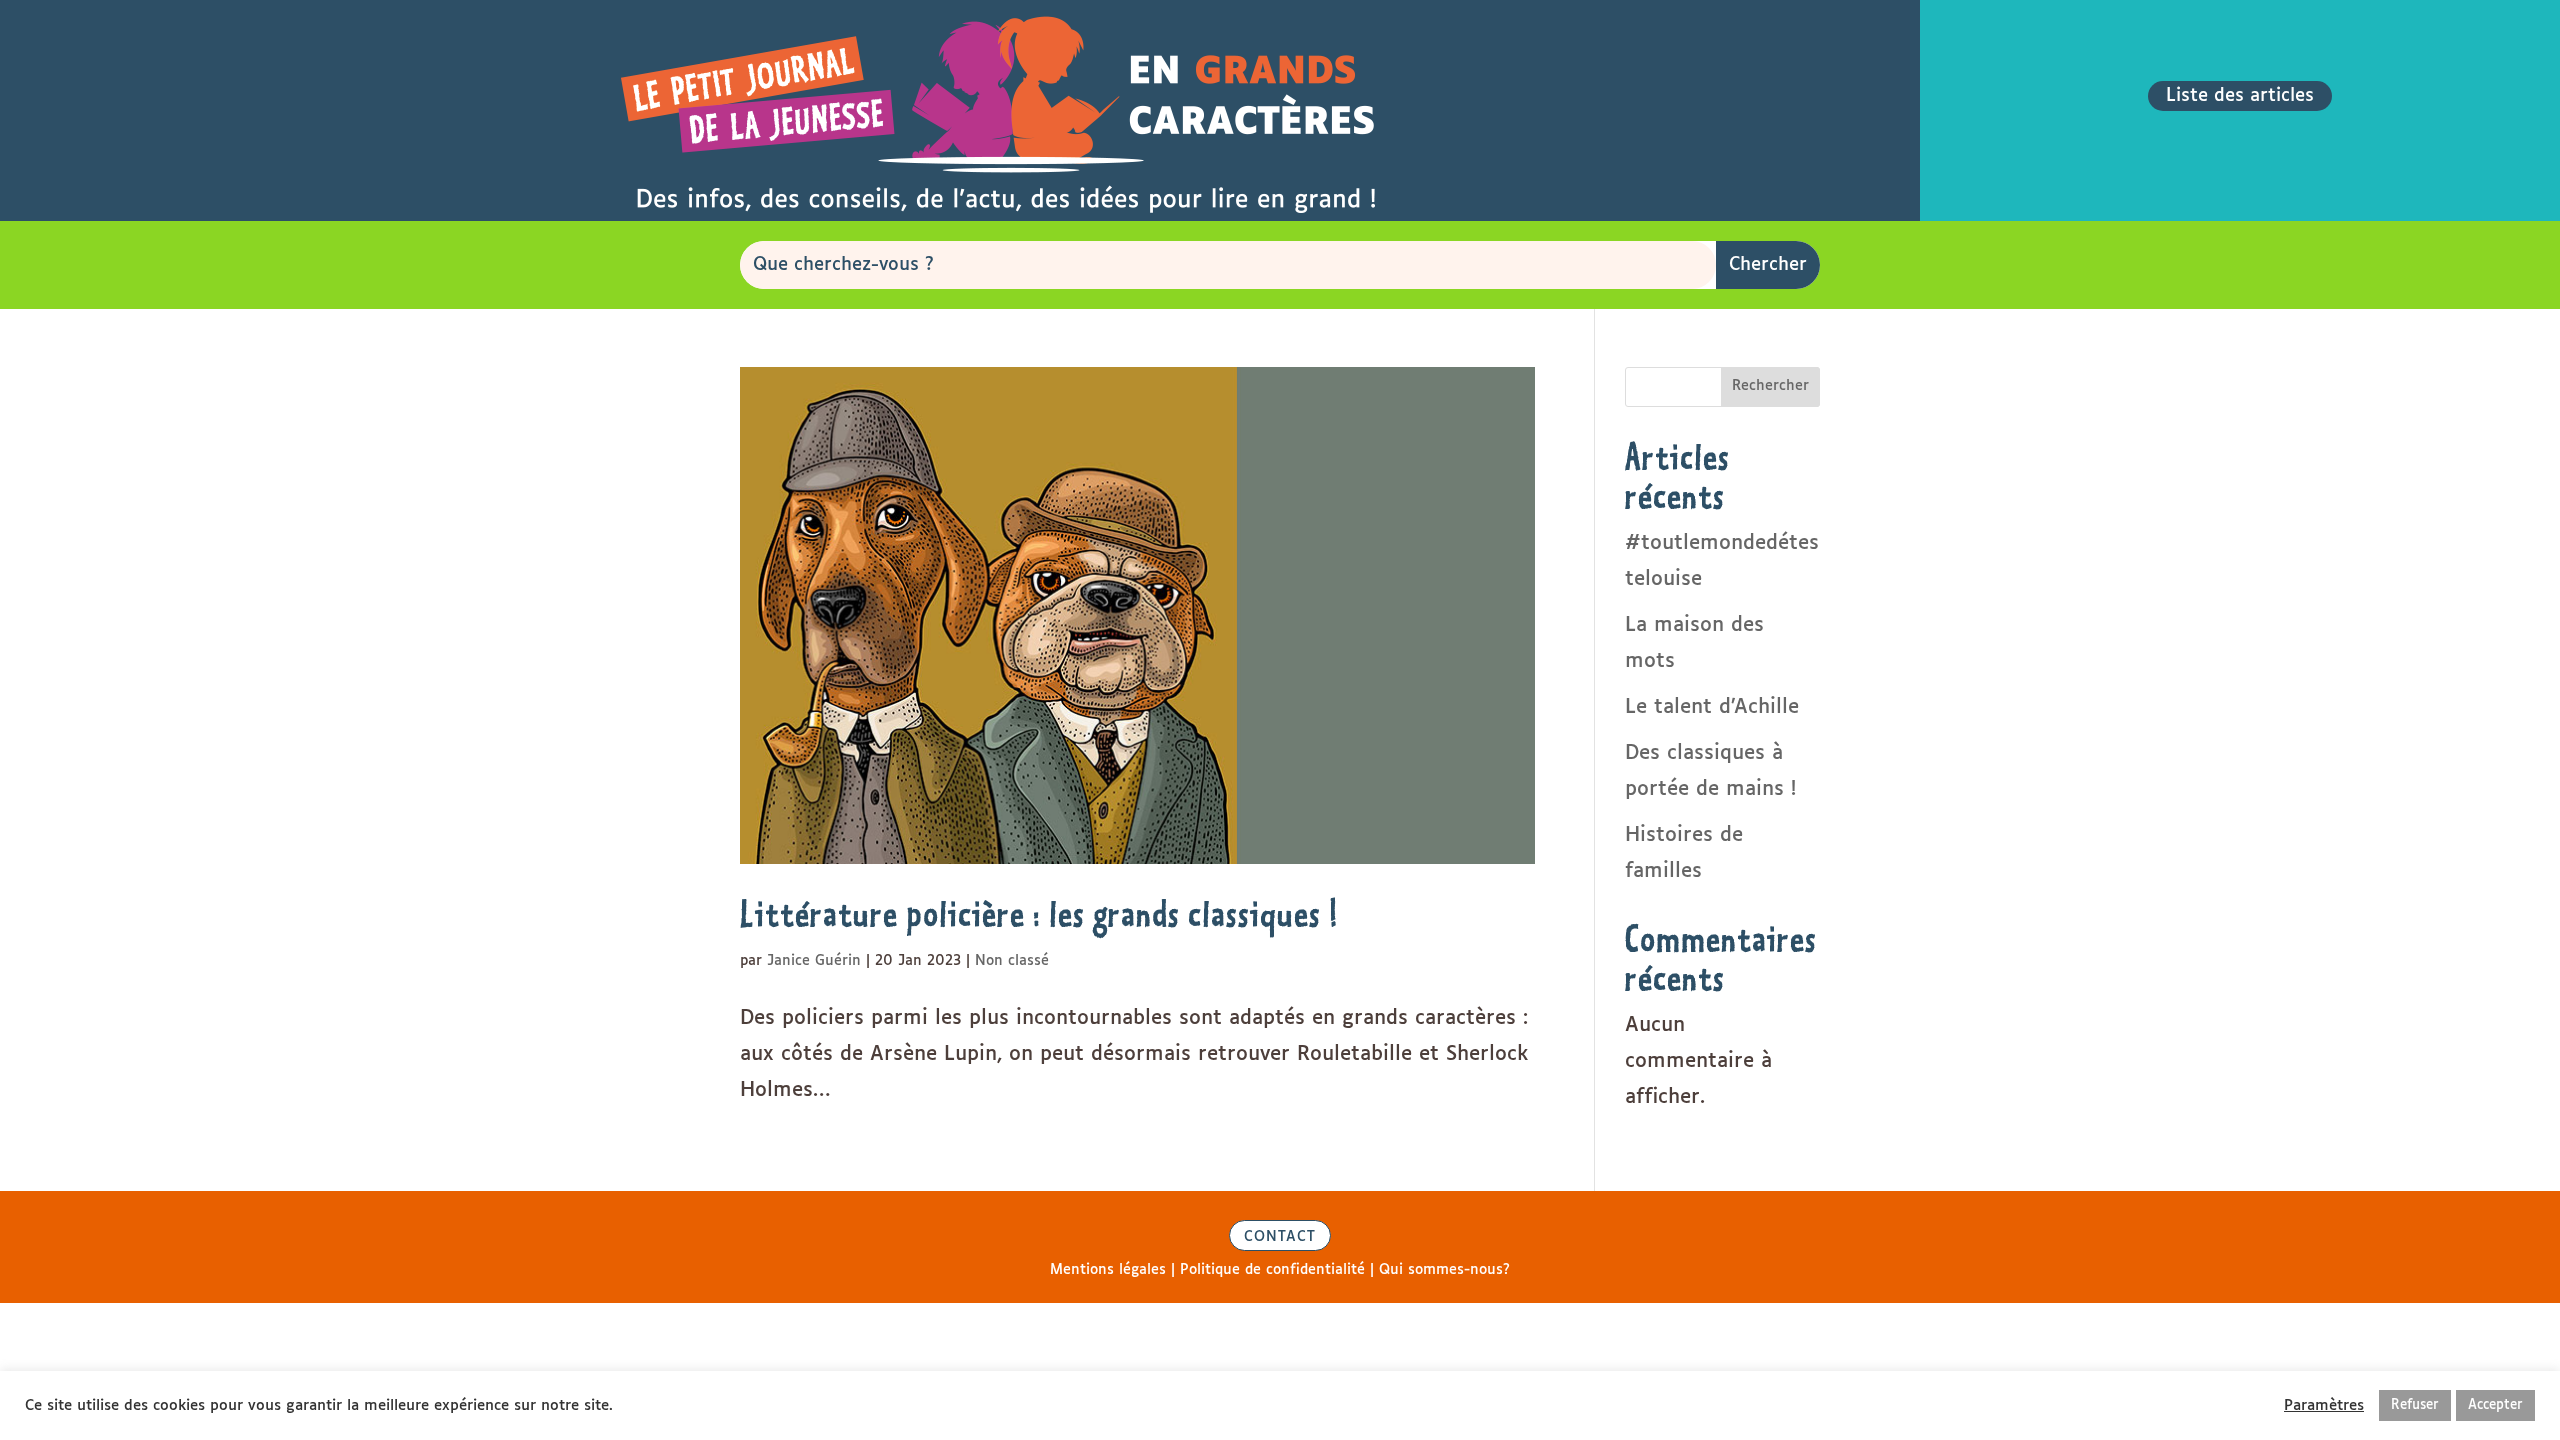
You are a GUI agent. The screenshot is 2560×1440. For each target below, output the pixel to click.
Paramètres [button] (2324, 1405)
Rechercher (1770, 386)
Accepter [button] (2495, 1405)
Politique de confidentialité (1272, 1270)
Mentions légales (1108, 1270)
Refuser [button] (2415, 1405)
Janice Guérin (814, 961)
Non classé (1012, 961)
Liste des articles (2240, 96)
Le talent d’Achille (1712, 707)
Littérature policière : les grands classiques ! (1039, 913)
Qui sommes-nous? (1444, 1270)
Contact (1280, 1237)
